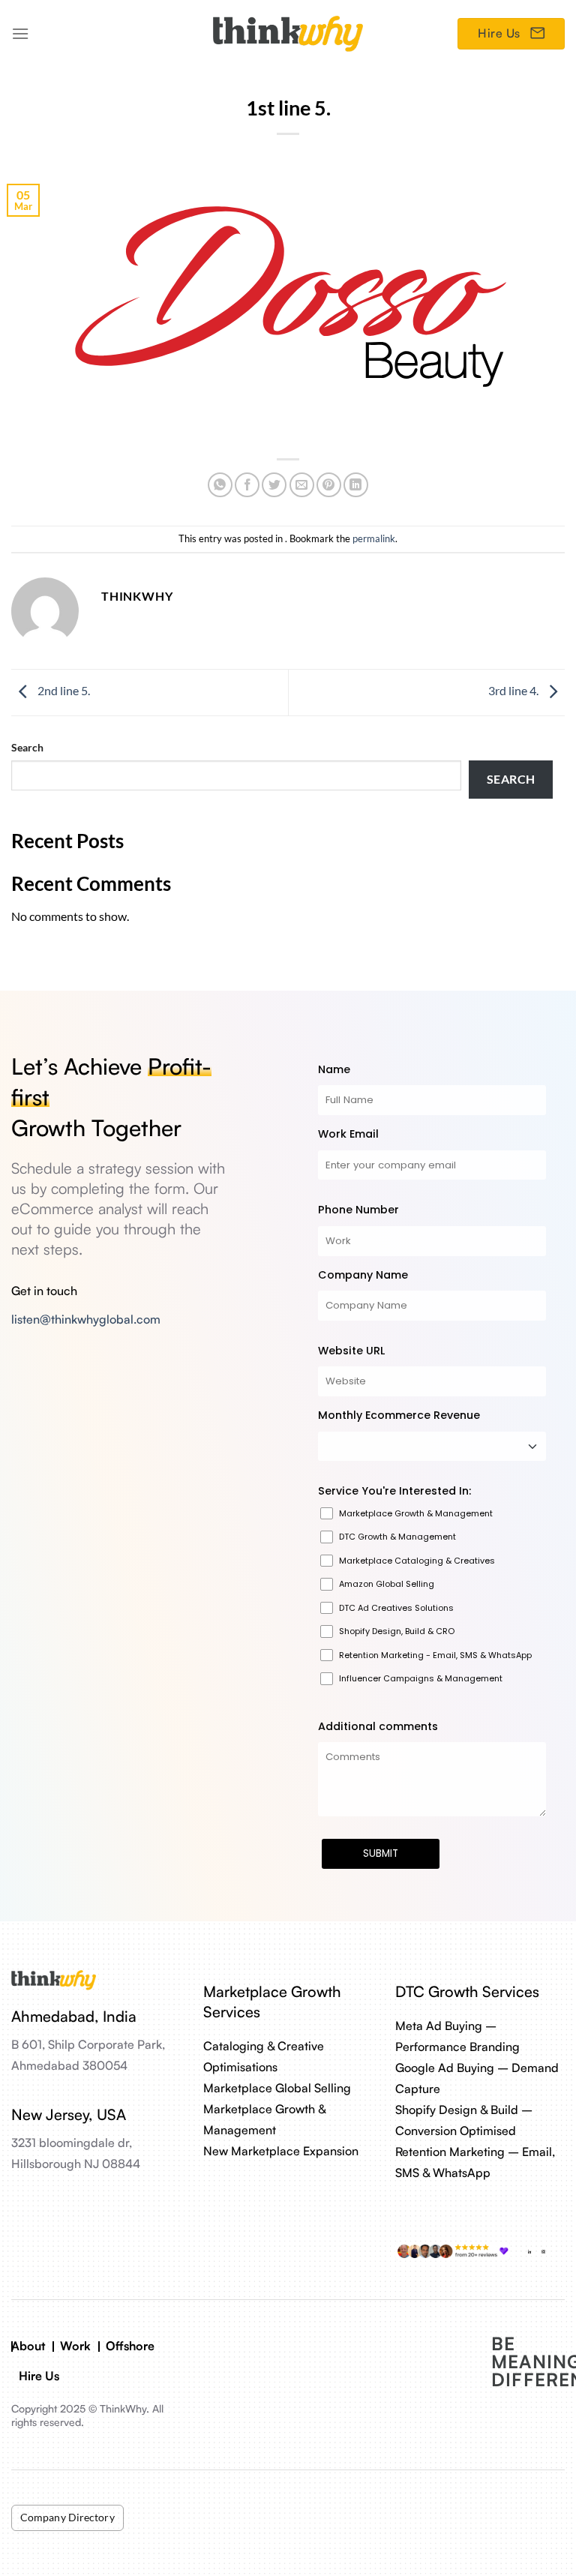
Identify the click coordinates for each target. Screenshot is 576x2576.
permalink (374, 538)
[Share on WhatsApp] (220, 485)
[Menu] (20, 33)
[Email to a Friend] (302, 485)
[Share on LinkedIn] (356, 485)
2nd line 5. (63, 691)
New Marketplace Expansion (281, 2151)
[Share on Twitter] (274, 485)
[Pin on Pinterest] (329, 485)
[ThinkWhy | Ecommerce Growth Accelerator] (288, 33)
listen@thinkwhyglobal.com (86, 1319)
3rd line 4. (514, 691)
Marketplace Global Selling (277, 2088)
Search (27, 747)
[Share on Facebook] (247, 485)
